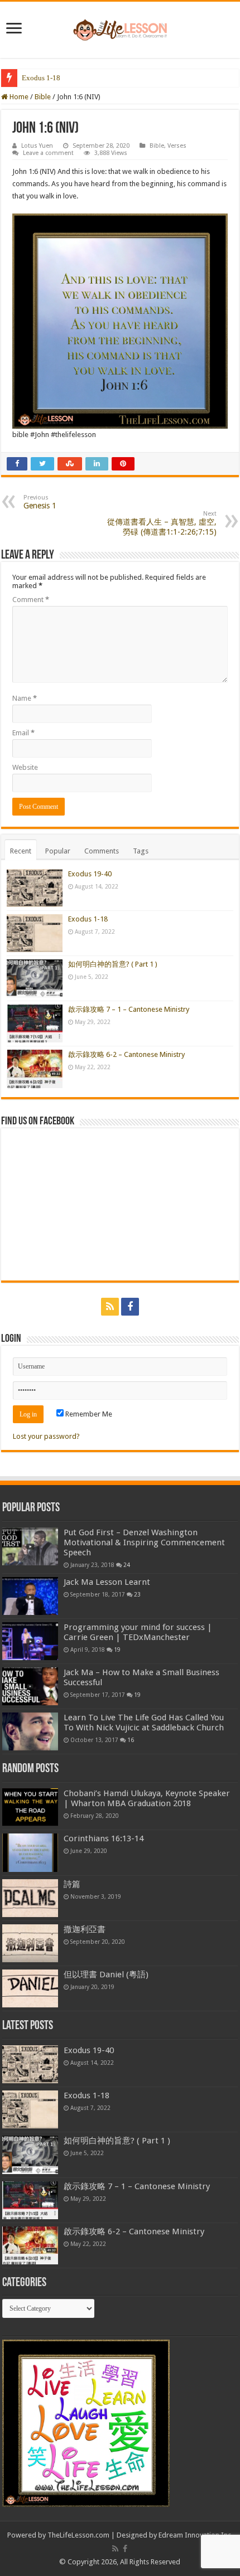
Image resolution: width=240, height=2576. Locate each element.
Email (23, 733)
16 (131, 1740)
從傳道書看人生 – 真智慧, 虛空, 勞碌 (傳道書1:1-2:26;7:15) (162, 523)
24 (127, 1565)
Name (25, 698)
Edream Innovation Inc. (196, 2535)
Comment (31, 600)
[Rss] (110, 1307)
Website (25, 767)
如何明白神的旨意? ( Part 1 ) (66, 78)
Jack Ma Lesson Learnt (107, 1582)
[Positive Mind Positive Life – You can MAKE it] (120, 28)
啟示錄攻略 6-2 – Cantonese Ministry (126, 1054)
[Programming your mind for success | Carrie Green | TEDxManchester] (30, 1641)
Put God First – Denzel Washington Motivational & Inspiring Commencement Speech (144, 1542)
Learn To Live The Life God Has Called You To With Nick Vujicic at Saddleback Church (144, 1723)
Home (18, 97)
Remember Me (88, 1414)
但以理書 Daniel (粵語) (106, 1975)
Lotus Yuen (37, 146)
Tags (141, 851)
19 (117, 1650)
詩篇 (72, 1884)
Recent (21, 851)
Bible (43, 97)
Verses (177, 146)
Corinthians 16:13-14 (104, 1838)
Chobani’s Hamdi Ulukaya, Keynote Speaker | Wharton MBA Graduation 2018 (147, 1798)
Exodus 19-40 (90, 874)
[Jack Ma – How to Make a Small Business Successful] (30, 1686)
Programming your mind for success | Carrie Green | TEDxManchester (138, 1632)
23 (137, 1594)
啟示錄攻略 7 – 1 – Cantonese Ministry (129, 1009)
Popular (58, 851)
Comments (102, 851)
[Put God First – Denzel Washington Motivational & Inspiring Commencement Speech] (30, 1546)
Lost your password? (46, 1436)
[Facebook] (130, 1307)
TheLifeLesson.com (78, 2535)
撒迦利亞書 (85, 1929)
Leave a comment (48, 153)
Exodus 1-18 (41, 78)
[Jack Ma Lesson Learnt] (30, 1596)
